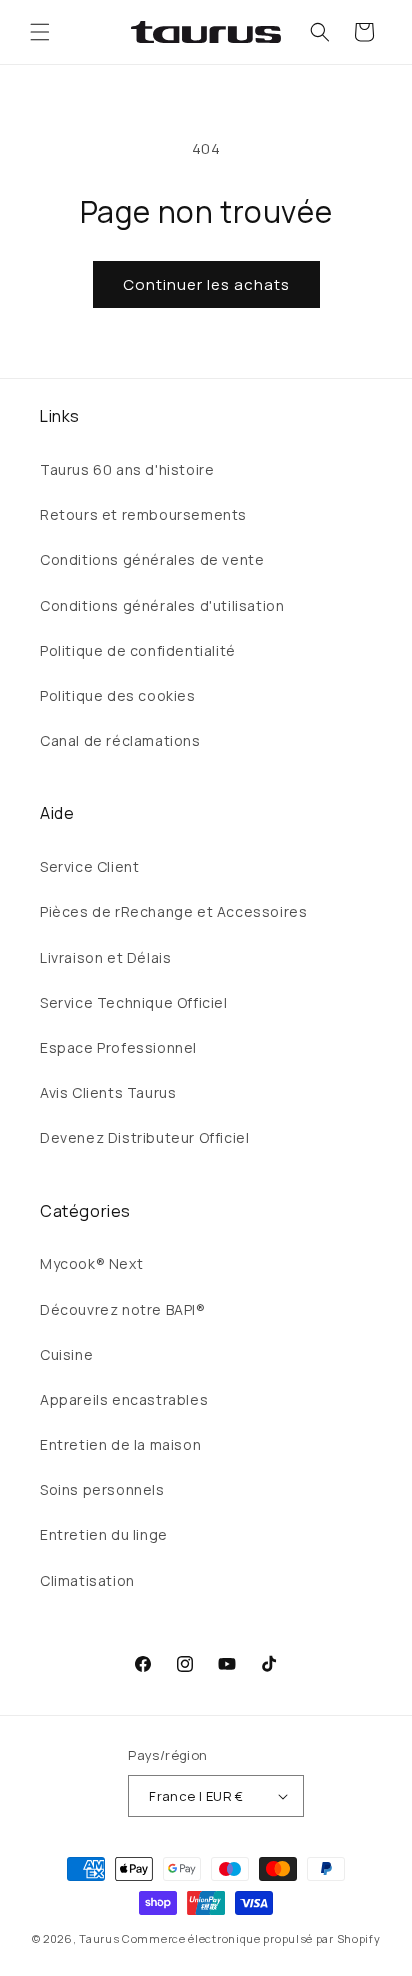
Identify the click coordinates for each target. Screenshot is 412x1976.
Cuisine (66, 1354)
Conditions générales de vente (152, 559)
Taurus (99, 1938)
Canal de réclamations (120, 740)
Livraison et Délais (105, 957)
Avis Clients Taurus (108, 1092)
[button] (40, 32)
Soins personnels (102, 1489)
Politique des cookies (118, 695)
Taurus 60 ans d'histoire (127, 469)
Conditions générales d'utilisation (162, 605)
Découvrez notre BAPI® (123, 1309)
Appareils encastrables (124, 1399)
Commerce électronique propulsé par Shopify (251, 1938)
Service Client (89, 866)
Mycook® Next (91, 1263)
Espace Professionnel (118, 1047)
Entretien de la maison (120, 1444)
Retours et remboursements (143, 514)
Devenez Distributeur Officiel (144, 1137)
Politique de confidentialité (138, 650)
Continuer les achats (206, 284)
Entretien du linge (104, 1534)
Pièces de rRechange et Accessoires (173, 911)
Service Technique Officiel (134, 1002)
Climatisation (87, 1580)
